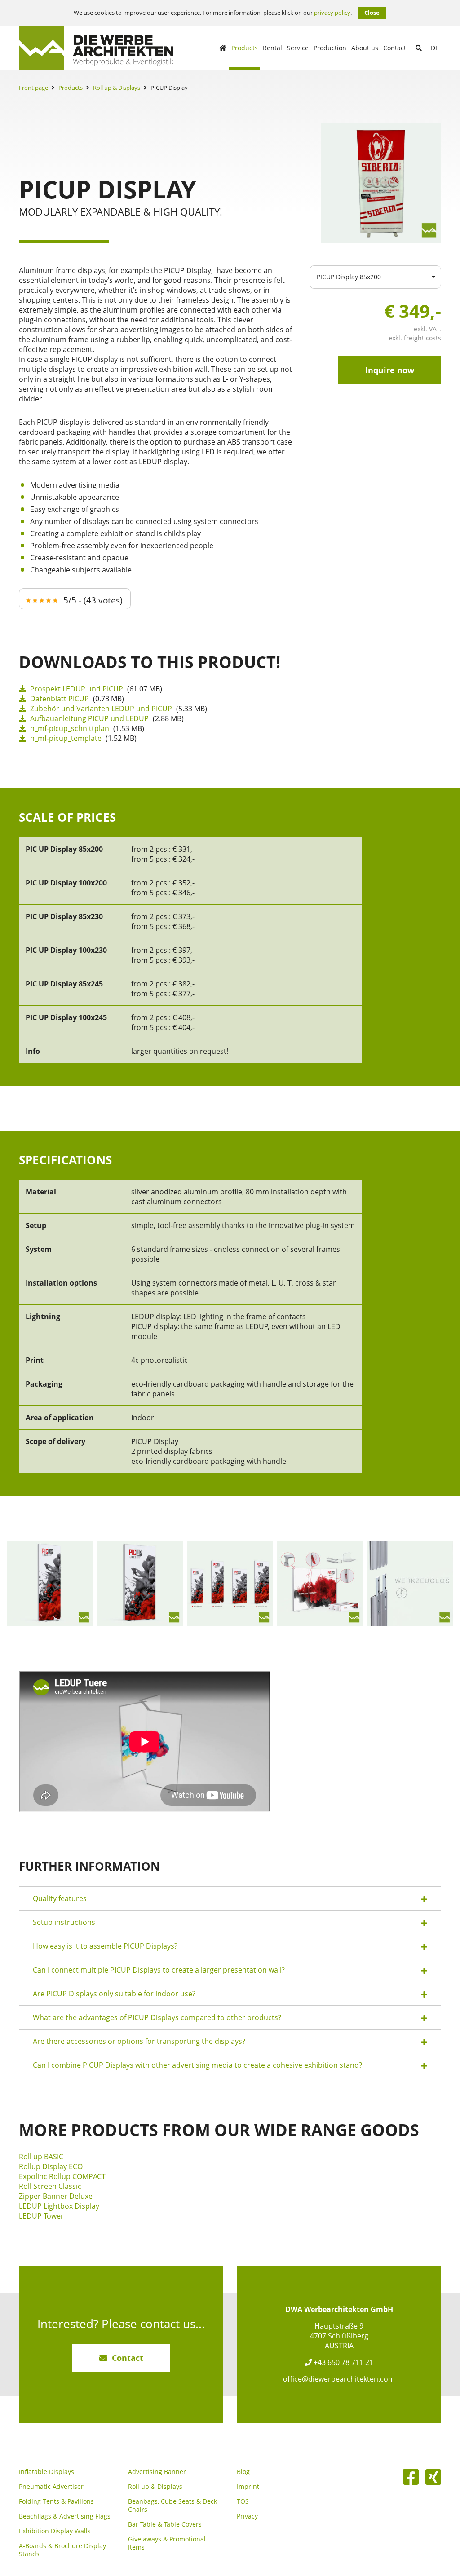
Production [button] (330, 48)
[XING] (433, 2477)
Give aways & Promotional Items (167, 2543)
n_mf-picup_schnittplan (69, 728)
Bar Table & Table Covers (165, 2524)
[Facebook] (411, 2477)
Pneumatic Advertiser (51, 2487)
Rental (272, 48)
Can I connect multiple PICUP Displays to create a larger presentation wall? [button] (159, 1970)
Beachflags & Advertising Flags (65, 2516)
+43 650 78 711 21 (343, 2362)
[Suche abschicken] (419, 48)
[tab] (230, 1898)
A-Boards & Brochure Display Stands (62, 2550)
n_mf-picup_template (65, 738)
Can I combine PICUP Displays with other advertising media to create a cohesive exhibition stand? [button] (197, 2065)
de (435, 48)
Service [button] (298, 48)
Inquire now (390, 370)
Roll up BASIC (41, 2157)
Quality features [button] (60, 1898)
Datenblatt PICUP (59, 699)
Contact (395, 48)
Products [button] (245, 48)
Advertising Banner (157, 2472)
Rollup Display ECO (51, 2166)
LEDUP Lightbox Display (59, 2206)
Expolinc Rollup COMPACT (62, 2176)
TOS (243, 2501)
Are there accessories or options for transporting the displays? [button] (139, 2041)
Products (71, 88)
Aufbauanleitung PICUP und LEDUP (88, 718)
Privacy (247, 2516)
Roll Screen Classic (50, 2186)
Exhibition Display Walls (55, 2531)
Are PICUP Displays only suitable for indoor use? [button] (114, 1994)
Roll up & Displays (117, 88)
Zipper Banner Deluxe (56, 2196)
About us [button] (365, 48)
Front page (33, 88)
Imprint (248, 2487)
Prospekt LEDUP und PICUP (76, 689)
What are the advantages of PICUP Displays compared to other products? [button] (157, 2017)
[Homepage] (223, 48)
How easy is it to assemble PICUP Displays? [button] (105, 1946)
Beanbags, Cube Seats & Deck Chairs (172, 2506)
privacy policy (332, 13)
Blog (243, 2472)
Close (372, 13)
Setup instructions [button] (64, 1922)
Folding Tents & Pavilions (56, 2501)
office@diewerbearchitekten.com (339, 2379)
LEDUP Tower (41, 2216)
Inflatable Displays (46, 2472)
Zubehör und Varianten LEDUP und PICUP (100, 709)
